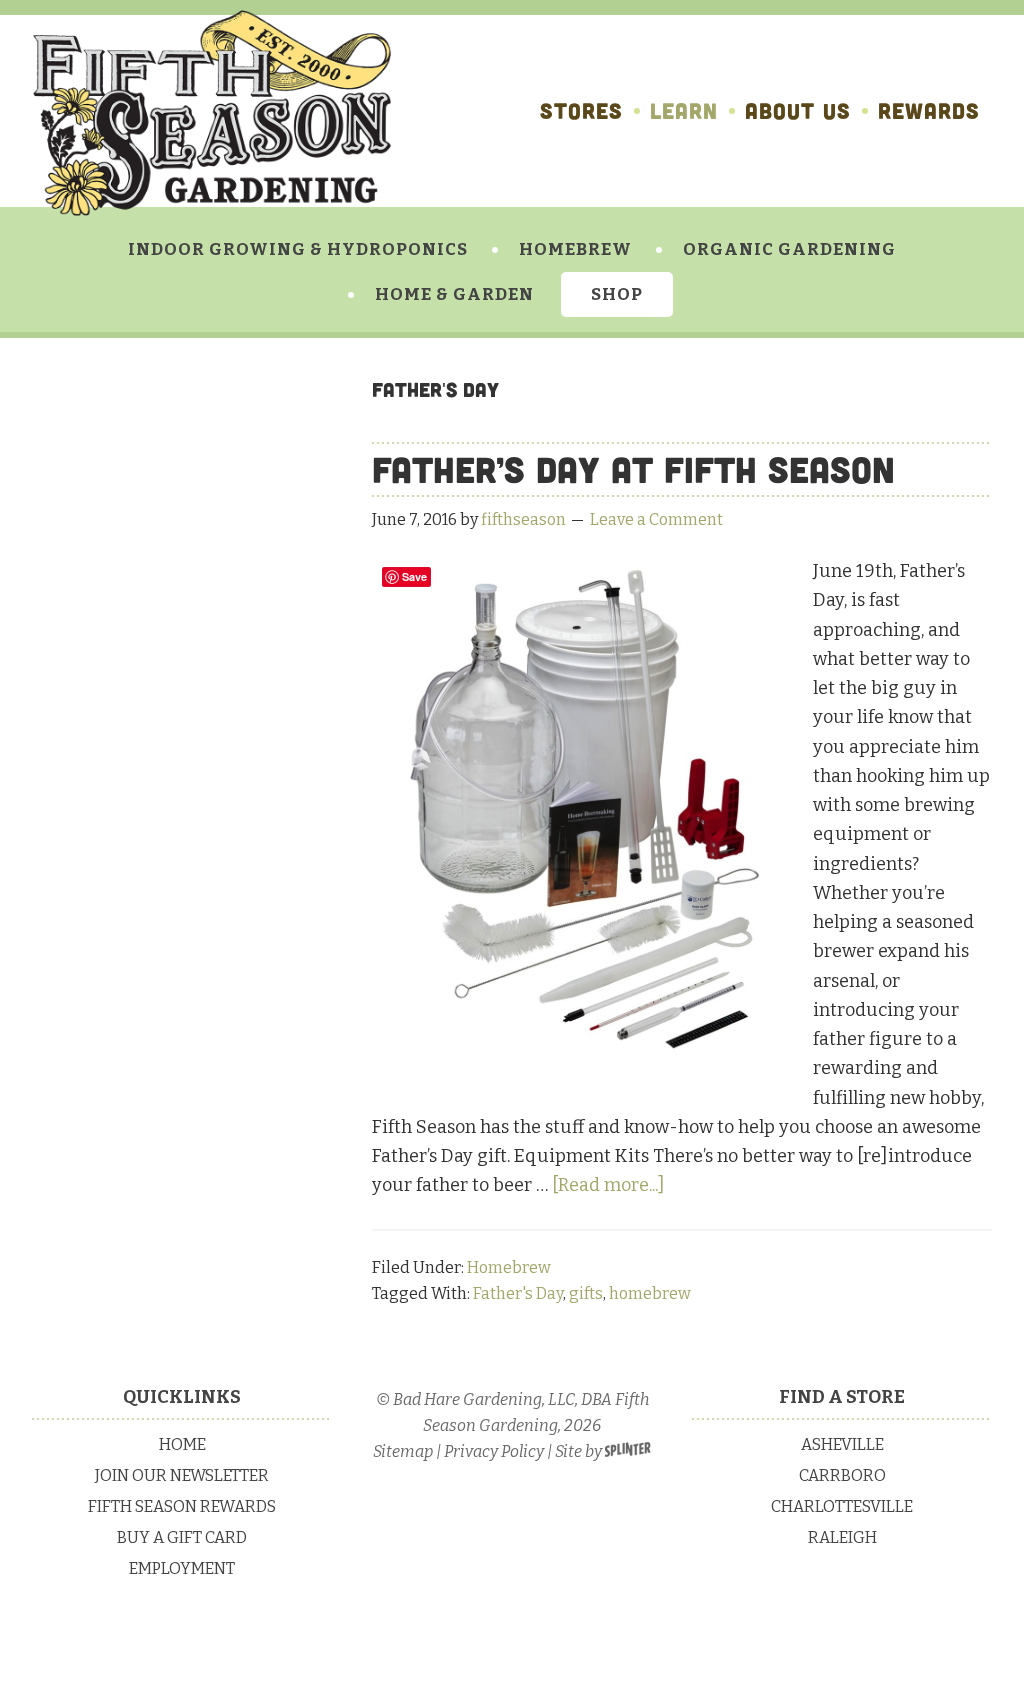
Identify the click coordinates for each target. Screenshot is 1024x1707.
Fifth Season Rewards (182, 1506)
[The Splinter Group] (628, 1451)
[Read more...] (608, 1185)
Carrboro (842, 1475)
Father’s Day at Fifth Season (633, 469)
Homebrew (509, 1267)
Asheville (842, 1444)
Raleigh (842, 1537)
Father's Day (518, 1293)
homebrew (650, 1293)
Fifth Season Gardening (212, 113)
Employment (182, 1568)
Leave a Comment (656, 519)
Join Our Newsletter (182, 1475)
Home (182, 1444)
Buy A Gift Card (182, 1537)
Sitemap (403, 1451)
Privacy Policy (494, 1451)
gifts (586, 1293)
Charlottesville (842, 1506)
